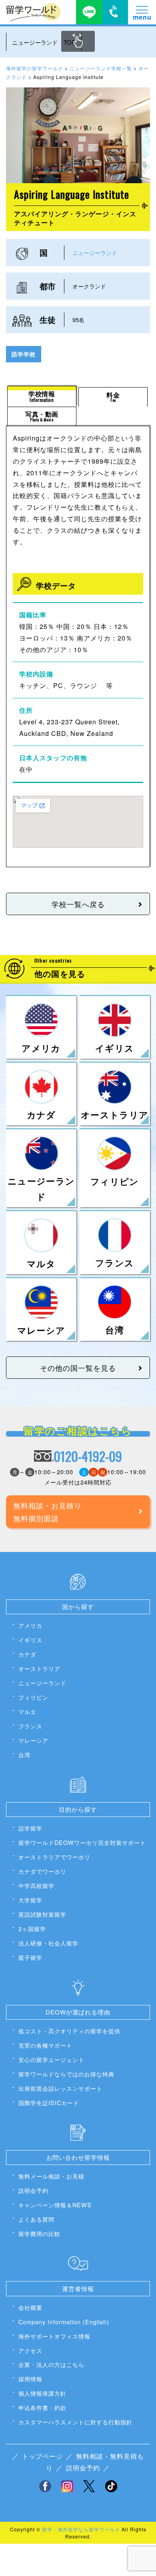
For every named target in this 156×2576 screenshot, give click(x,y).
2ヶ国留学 (32, 1929)
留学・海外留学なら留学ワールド (81, 2529)
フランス (30, 1726)
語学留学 (30, 1828)
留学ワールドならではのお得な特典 (66, 2074)
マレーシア (33, 1740)
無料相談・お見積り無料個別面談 (47, 1512)
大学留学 (30, 1900)
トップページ (42, 2456)
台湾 (24, 1755)
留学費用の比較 (39, 2233)
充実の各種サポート (45, 2045)
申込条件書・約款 (42, 2407)
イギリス (30, 1640)
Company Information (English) (64, 2322)
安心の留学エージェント (51, 2059)
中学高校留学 (36, 1885)
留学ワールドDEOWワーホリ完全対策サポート (82, 1842)
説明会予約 (33, 2190)
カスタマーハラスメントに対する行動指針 (75, 2422)
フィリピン (33, 1697)
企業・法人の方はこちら (51, 2364)
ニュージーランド (95, 252)
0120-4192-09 (88, 1456)
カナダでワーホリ (42, 1871)
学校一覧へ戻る (78, 904)
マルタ (27, 1711)
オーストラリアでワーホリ (54, 1857)
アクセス (30, 2350)
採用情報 (30, 2379)
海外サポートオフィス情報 (54, 2336)
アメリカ (30, 1625)
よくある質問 (36, 2219)
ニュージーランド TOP (44, 42)
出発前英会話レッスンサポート (60, 2088)
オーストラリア (39, 1668)
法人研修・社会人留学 (48, 1943)
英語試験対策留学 (42, 1914)
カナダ (27, 1654)
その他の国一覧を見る (78, 1368)
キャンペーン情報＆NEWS (55, 2205)
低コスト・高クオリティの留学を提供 (69, 2031)
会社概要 (30, 2307)
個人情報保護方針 (42, 2393)
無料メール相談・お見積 (51, 2176)
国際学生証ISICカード (49, 2103)
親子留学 (30, 1957)
